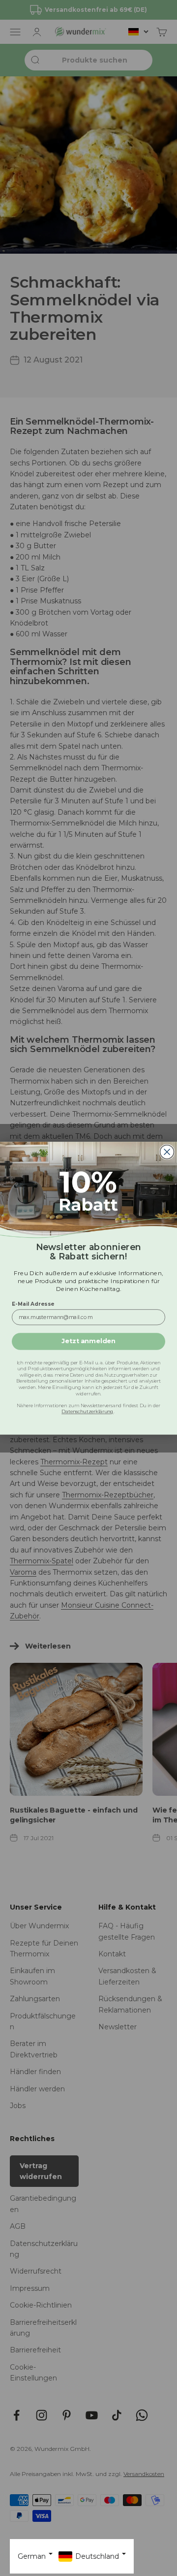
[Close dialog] (167, 1152)
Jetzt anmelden (88, 1341)
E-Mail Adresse (33, 1304)
